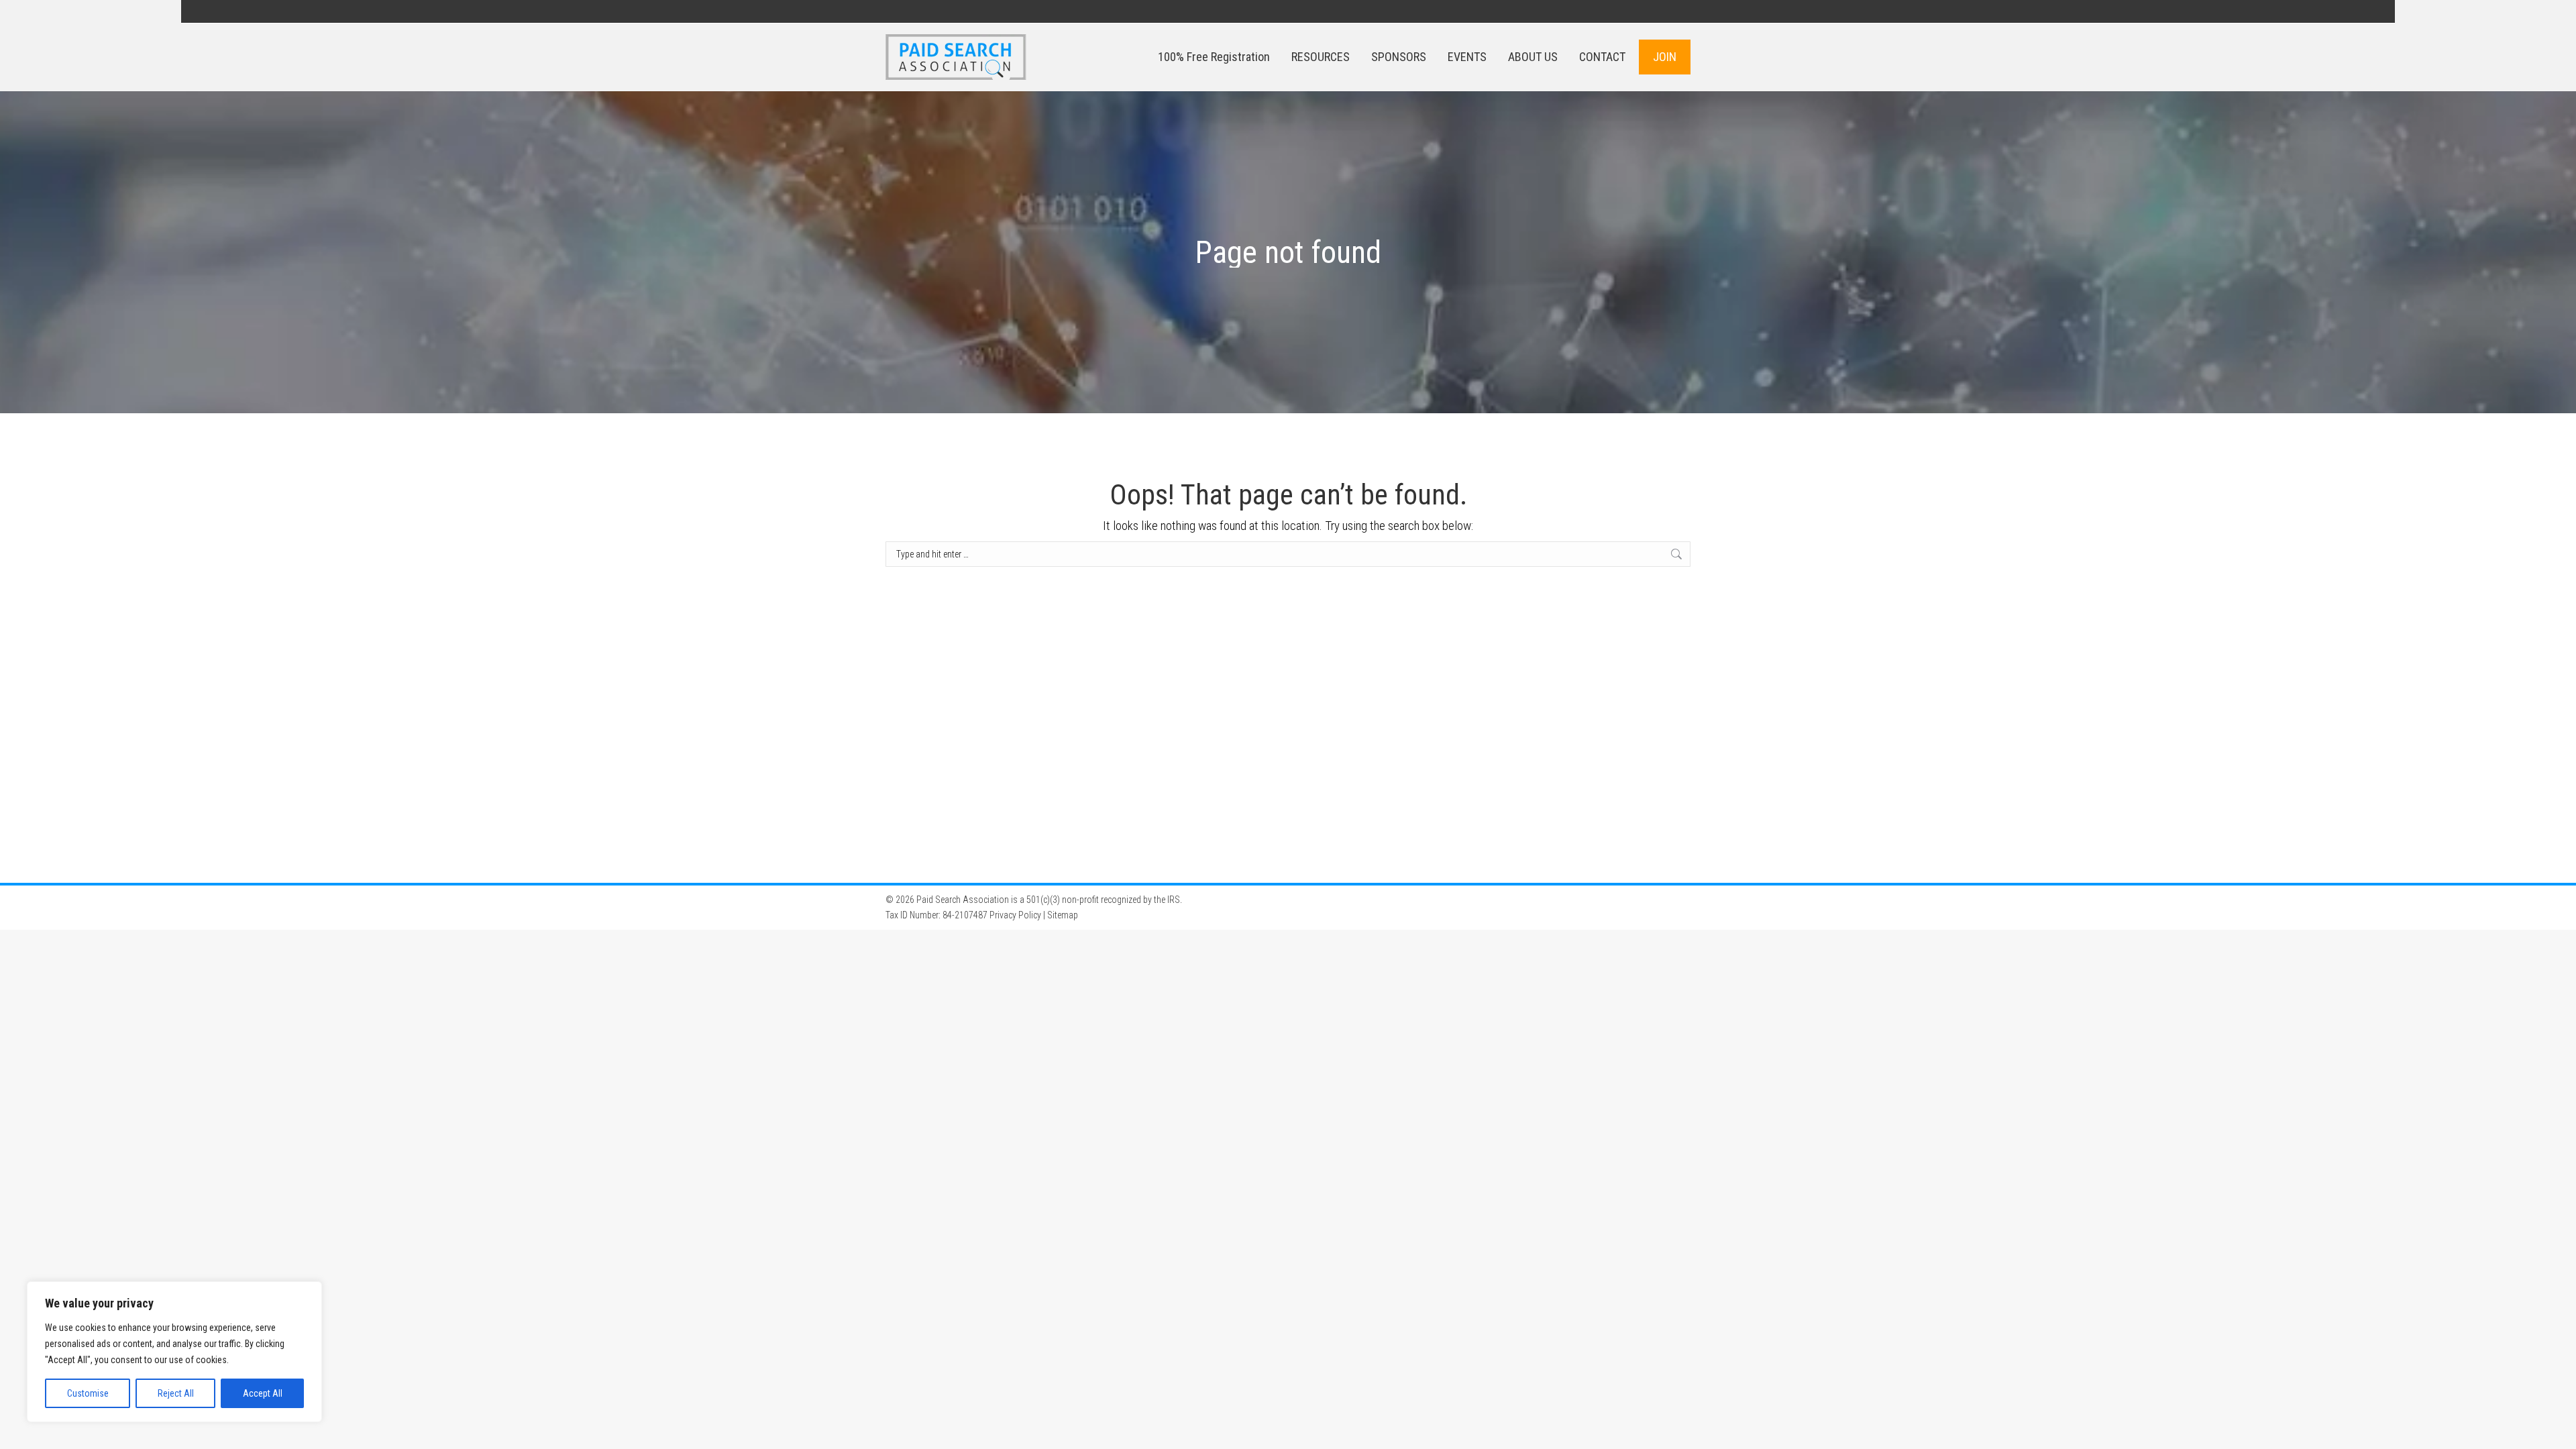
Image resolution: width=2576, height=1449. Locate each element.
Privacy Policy (1015, 915)
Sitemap (1063, 915)
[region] (174, 1352)
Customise (88, 1393)
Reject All (176, 1393)
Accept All (263, 1393)
